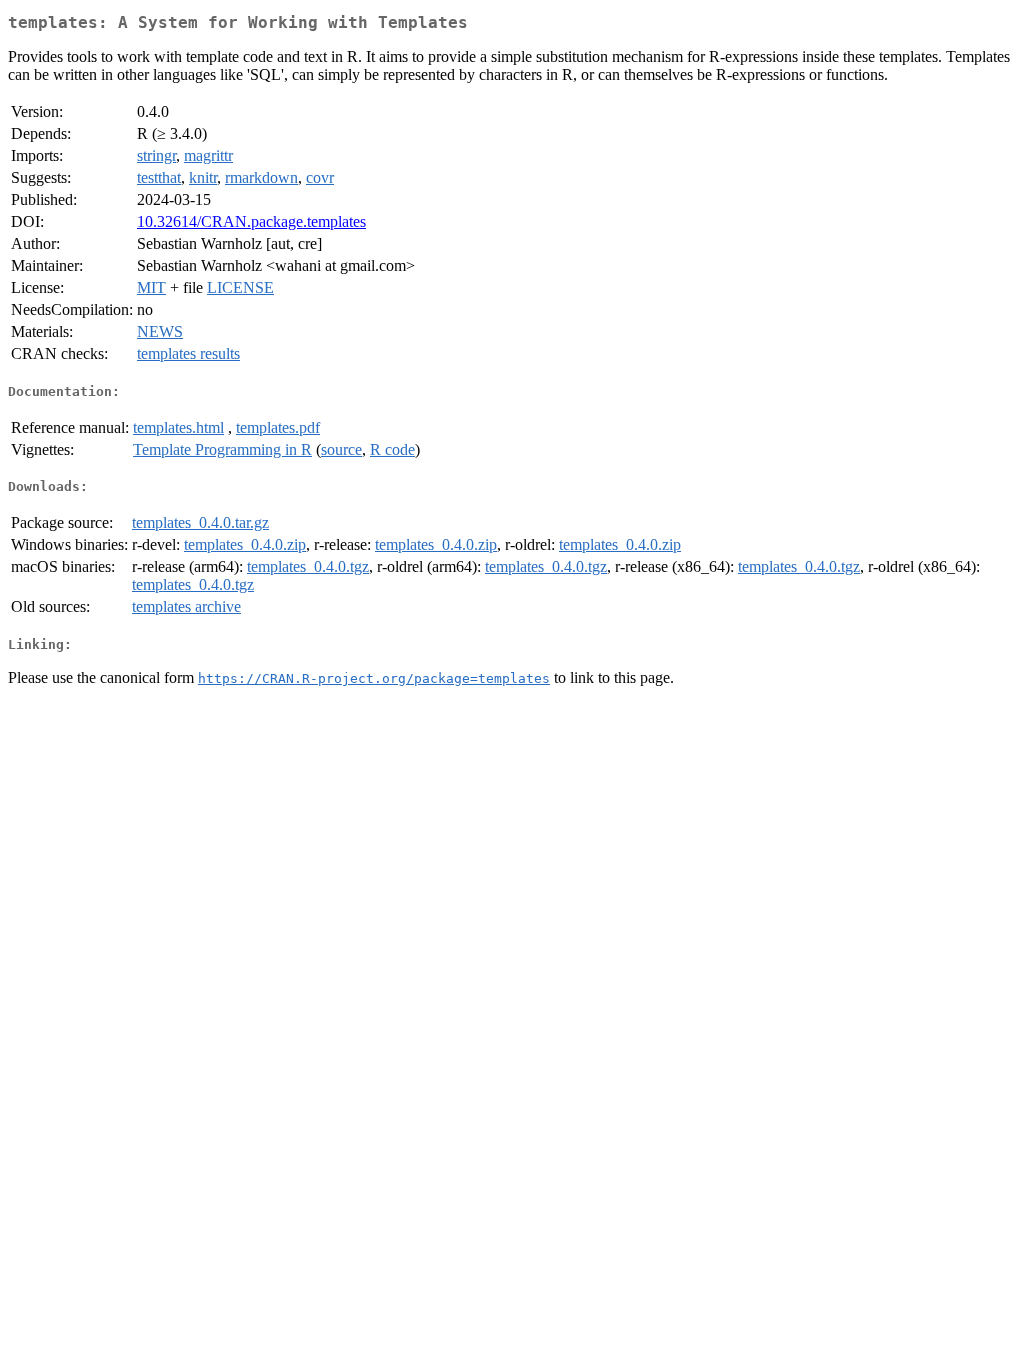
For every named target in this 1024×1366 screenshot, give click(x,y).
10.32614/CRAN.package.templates (251, 221)
